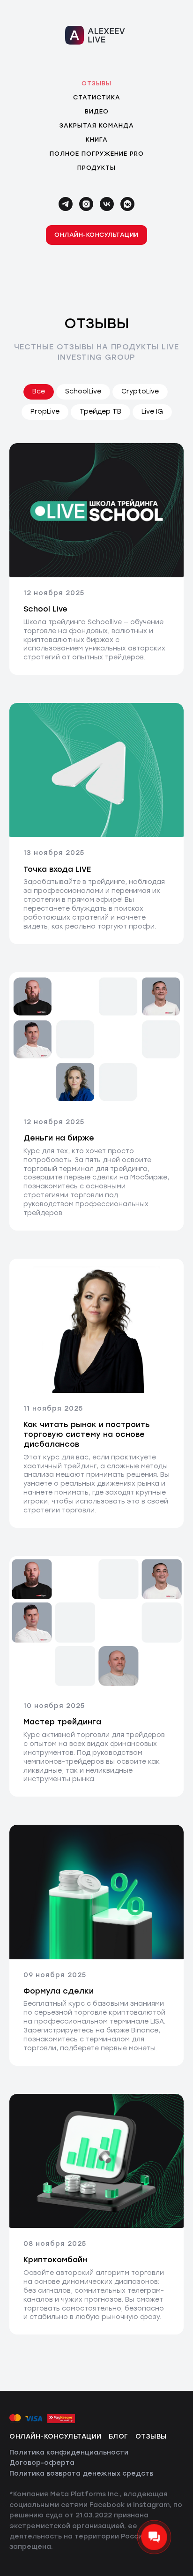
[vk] (107, 204)
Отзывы (96, 83)
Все (39, 391)
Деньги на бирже (59, 1138)
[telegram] (66, 204)
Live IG (152, 412)
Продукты (96, 168)
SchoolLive (83, 391)
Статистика (97, 97)
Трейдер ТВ (100, 412)
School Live (45, 609)
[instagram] (86, 204)
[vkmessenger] (127, 204)
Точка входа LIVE (57, 869)
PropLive (45, 412)
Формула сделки (59, 1991)
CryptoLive (140, 391)
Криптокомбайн (55, 2260)
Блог (119, 2436)
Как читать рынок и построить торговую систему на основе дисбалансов (87, 1434)
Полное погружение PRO (97, 154)
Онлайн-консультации (56, 2436)
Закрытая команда (97, 125)
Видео (97, 111)
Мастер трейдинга (62, 1722)
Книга (97, 140)
